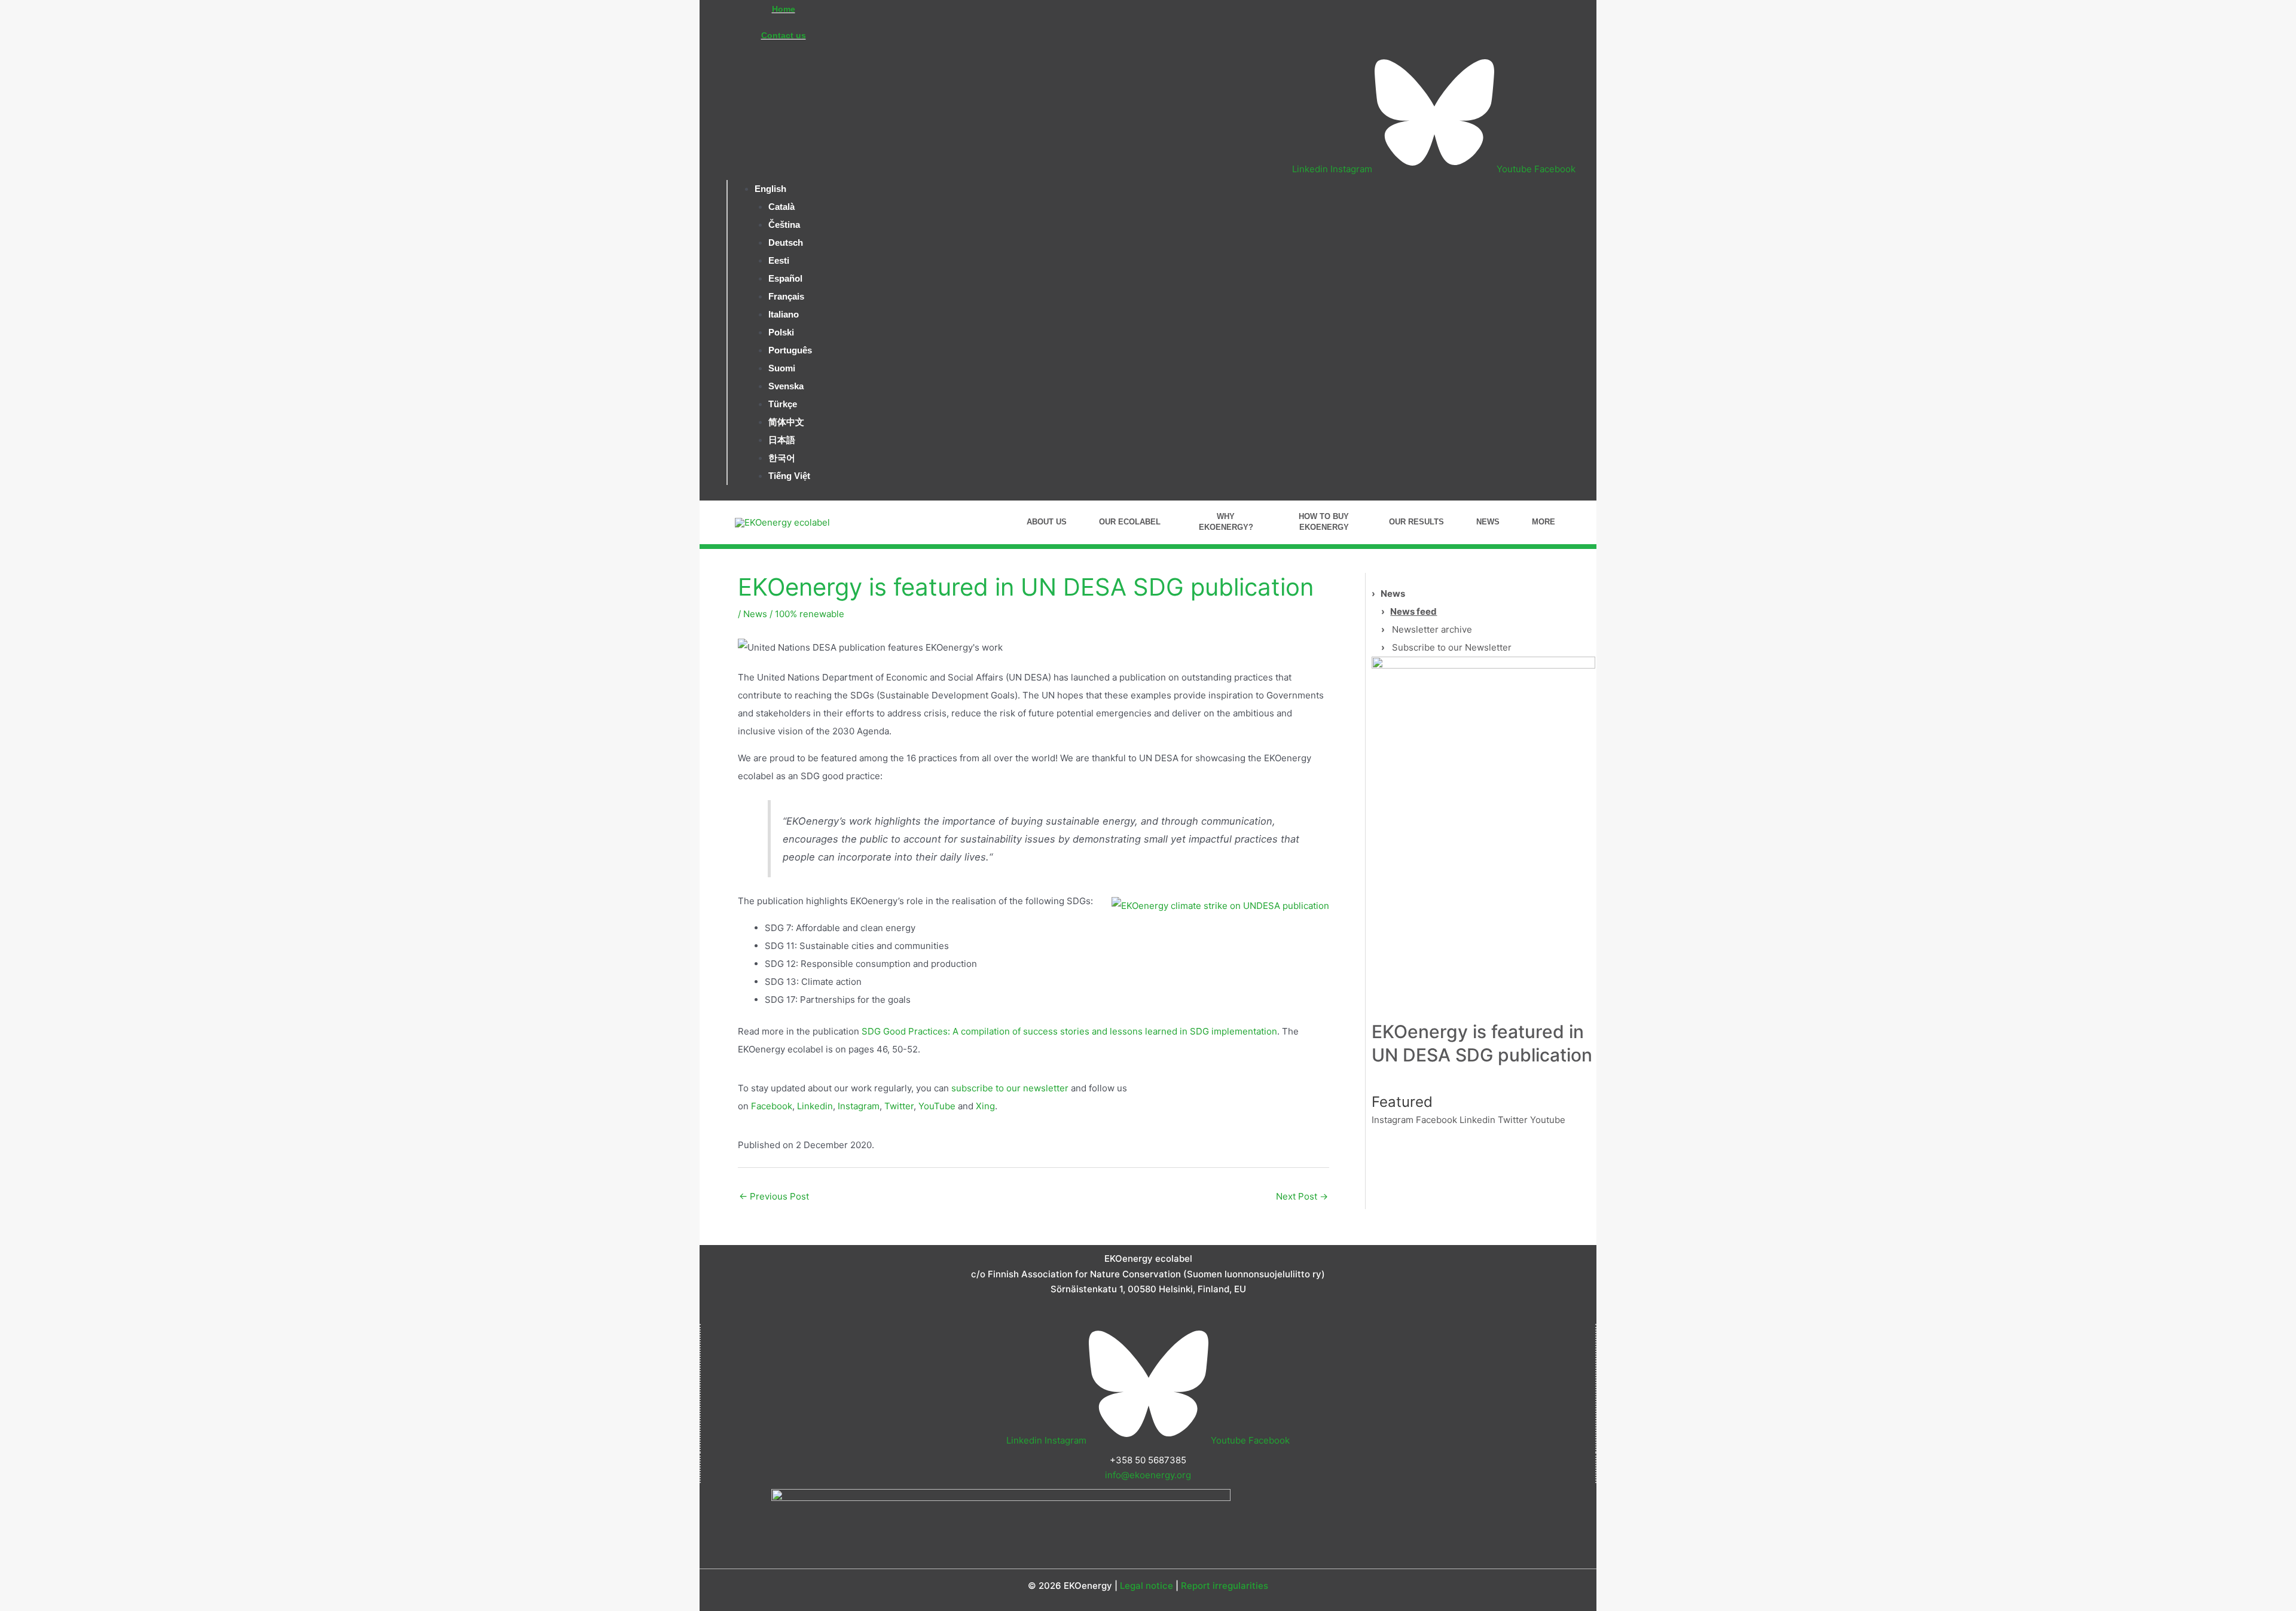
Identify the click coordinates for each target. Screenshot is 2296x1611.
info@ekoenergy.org (1148, 1475)
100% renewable (810, 614)
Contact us (784, 35)
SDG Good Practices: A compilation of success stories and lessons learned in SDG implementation (1069, 1031)
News (755, 614)
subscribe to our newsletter (1010, 1088)
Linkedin (815, 1106)
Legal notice (1147, 1586)
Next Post (1302, 1196)
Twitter (899, 1106)
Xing (985, 1106)
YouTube (937, 1106)
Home (784, 9)
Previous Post (774, 1196)
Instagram (859, 1106)
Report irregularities (1225, 1586)
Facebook (772, 1106)
